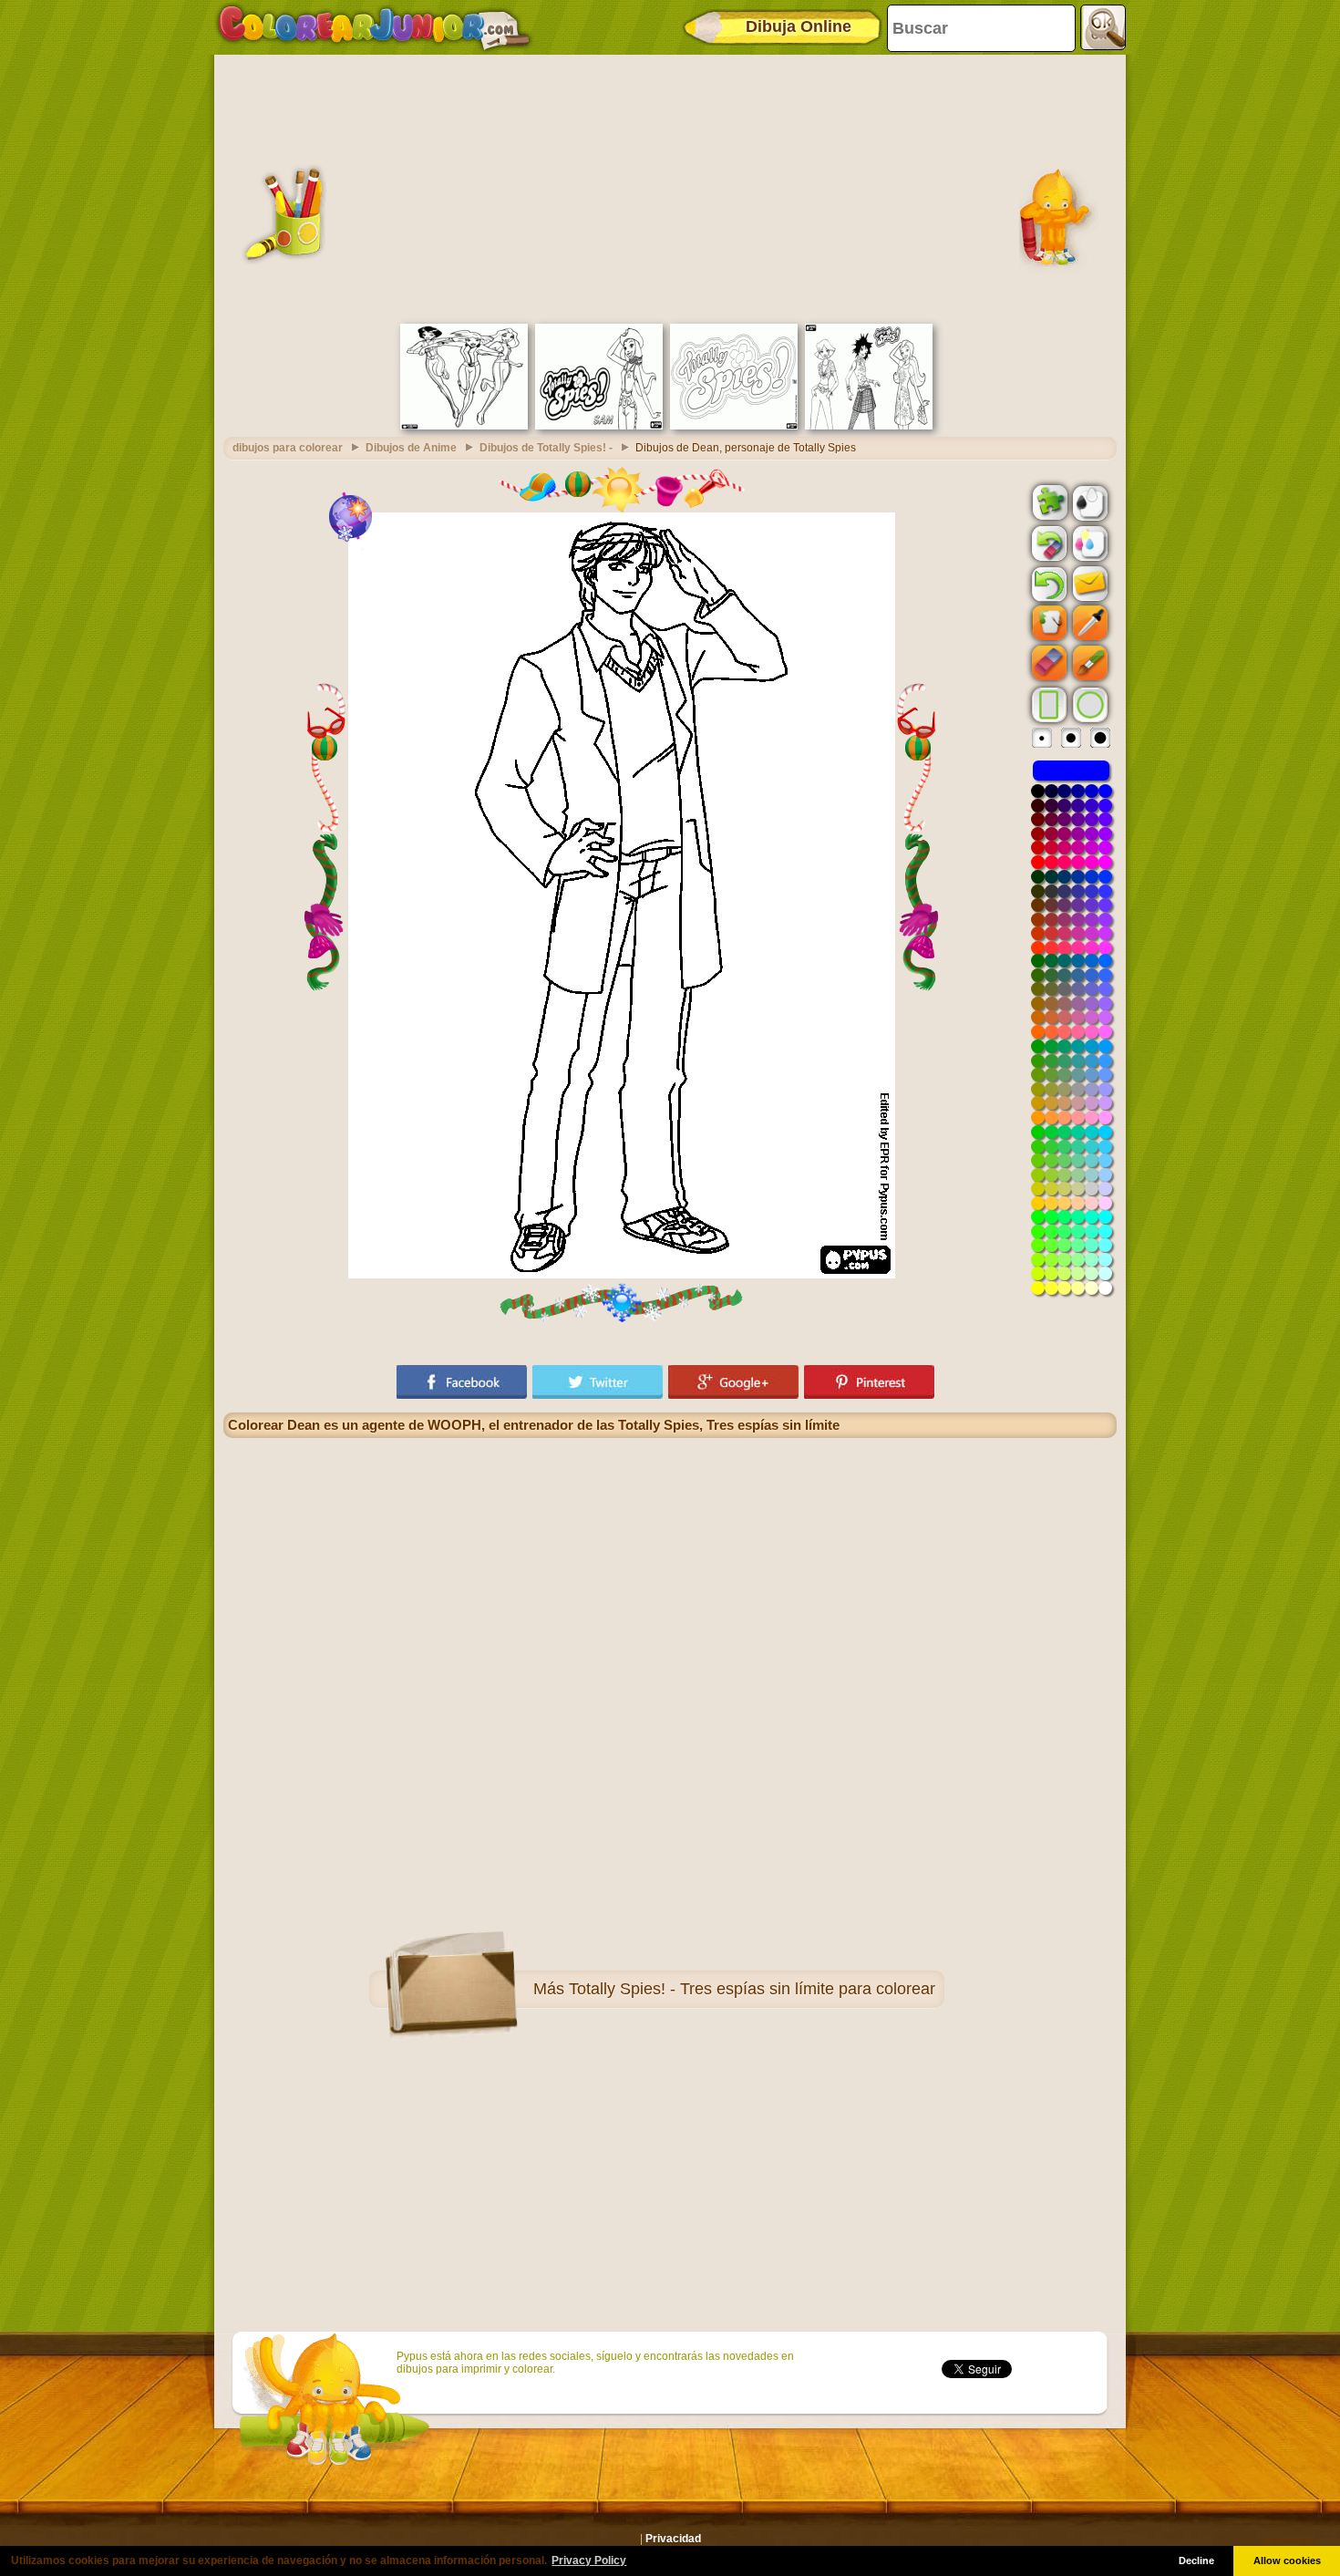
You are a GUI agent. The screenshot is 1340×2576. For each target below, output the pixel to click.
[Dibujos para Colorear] (374, 27)
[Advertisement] (670, 187)
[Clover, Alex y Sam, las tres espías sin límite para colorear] (869, 426)
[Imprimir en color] (1088, 543)
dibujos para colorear (288, 448)
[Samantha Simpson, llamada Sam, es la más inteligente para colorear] (599, 426)
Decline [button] (1196, 2560)
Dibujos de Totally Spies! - (546, 448)
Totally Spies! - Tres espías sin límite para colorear (752, 1989)
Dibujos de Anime (411, 448)
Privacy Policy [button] (589, 2560)
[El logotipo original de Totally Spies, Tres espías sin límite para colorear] (734, 426)
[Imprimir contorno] (1088, 502)
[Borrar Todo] (1047, 543)
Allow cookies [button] (1287, 2560)
